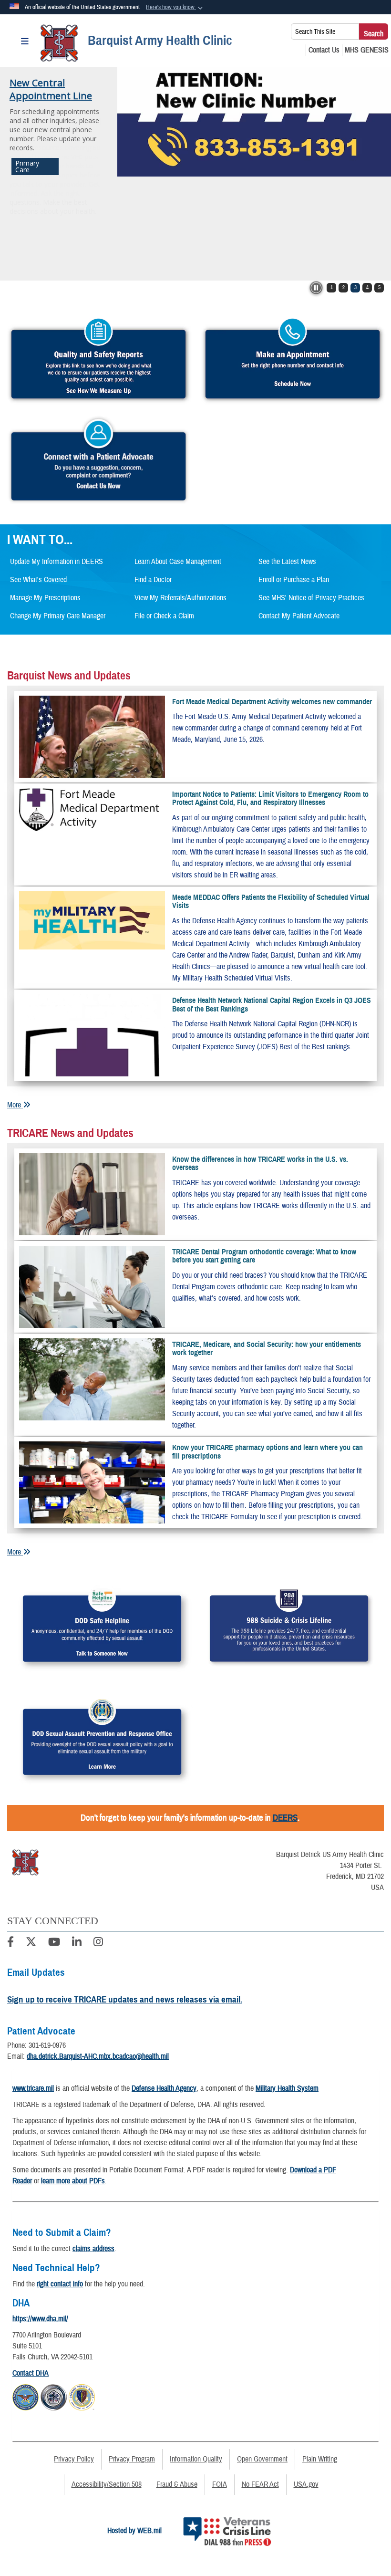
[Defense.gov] (26, 2396)
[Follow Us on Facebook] (10, 1943)
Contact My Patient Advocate (299, 616)
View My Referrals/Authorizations (180, 598)
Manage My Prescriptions (45, 598)
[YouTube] (54, 1943)
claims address (93, 2249)
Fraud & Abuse (177, 2484)
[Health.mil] (54, 2396)
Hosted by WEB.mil (134, 2531)
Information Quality (196, 2459)
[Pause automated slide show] (316, 288)
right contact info (60, 2284)
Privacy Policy (74, 2459)
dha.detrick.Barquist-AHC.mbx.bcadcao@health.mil (98, 2056)
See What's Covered (38, 580)
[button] (175, 8)
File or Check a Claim (164, 616)
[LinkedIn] (77, 1943)
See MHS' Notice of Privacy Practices (311, 598)
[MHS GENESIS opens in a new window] (367, 50)
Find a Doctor (153, 580)
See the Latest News (287, 562)
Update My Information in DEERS (57, 562)
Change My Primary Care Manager (58, 616)
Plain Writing (320, 2459)
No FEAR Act (260, 2484)
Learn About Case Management (178, 562)
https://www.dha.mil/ (40, 2319)
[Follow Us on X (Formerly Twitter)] (31, 1943)
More (15, 1105)
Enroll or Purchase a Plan (294, 580)
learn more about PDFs (73, 2181)
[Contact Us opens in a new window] (324, 50)
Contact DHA (31, 2373)
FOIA (220, 2484)
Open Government (262, 2459)
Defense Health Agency (164, 2088)
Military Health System (287, 2088)
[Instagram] (98, 1943)
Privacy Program (132, 2459)
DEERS (285, 1818)
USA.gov (306, 2484)
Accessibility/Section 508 (107, 2484)
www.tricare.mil (33, 2088)
